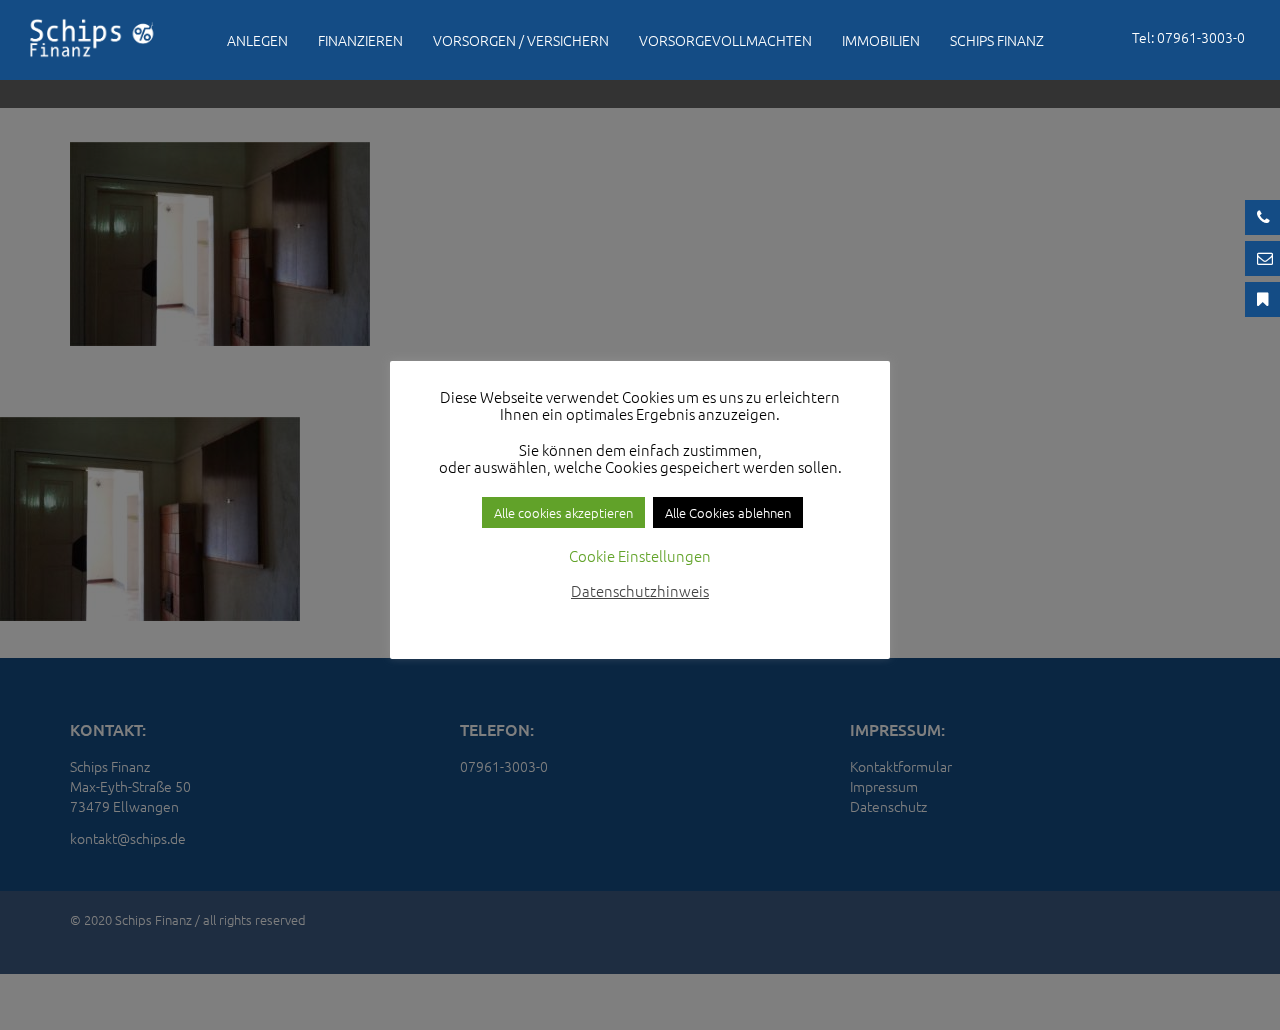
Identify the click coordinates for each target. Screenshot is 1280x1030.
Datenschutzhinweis (640, 590)
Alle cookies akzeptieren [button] (563, 512)
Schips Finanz (997, 40)
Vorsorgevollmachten (725, 40)
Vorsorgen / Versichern (521, 40)
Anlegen (257, 40)
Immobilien (881, 40)
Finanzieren (360, 40)
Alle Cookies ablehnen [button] (728, 512)
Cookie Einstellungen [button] (640, 555)
